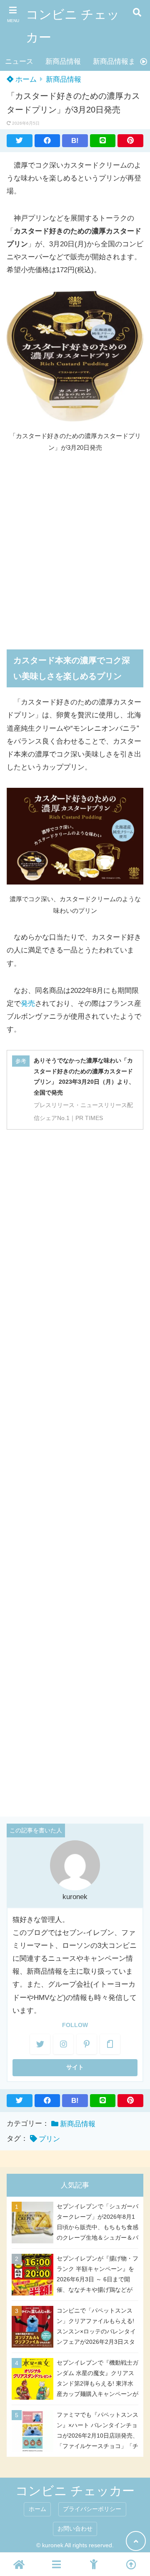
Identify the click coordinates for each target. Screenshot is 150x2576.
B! (75, 141)
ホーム (25, 79)
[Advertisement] (75, 546)
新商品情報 (63, 61)
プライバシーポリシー (92, 2509)
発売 (28, 1004)
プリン (49, 2139)
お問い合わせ (75, 2529)
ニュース (19, 61)
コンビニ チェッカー (73, 26)
